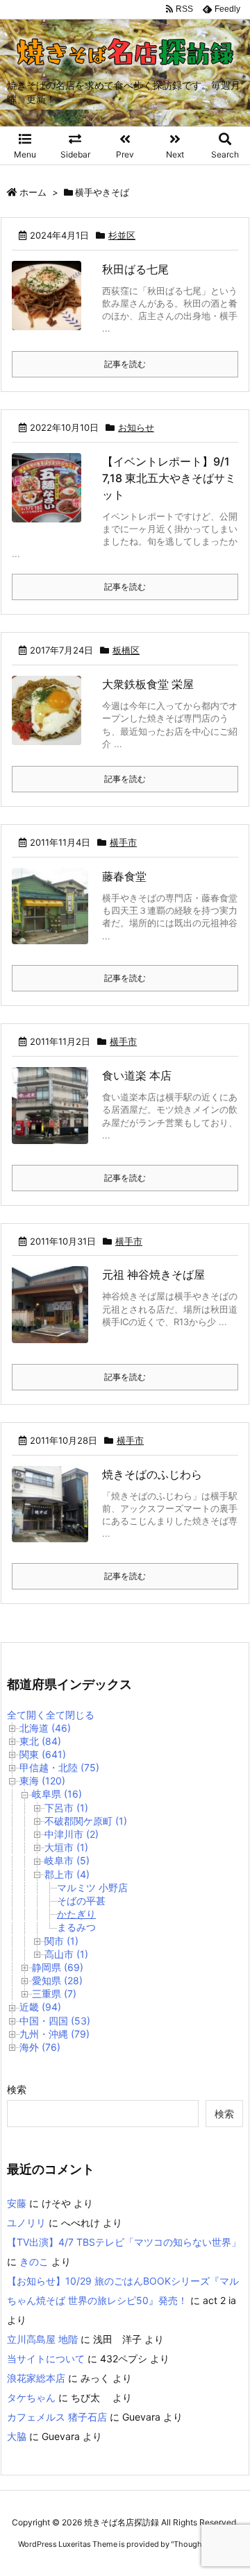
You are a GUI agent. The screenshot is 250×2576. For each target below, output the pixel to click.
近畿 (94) (40, 2007)
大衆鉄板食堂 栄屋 (148, 684)
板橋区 (126, 650)
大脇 (17, 2436)
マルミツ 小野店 (92, 1887)
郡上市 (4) (67, 1874)
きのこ (34, 2261)
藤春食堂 (124, 876)
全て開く (26, 1715)
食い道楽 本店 (137, 1075)
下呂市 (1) (66, 1808)
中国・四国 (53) (55, 2021)
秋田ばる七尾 (135, 269)
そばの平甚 (81, 1901)
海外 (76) (40, 2047)
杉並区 (122, 235)
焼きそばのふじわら (152, 1474)
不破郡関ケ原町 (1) (86, 1821)
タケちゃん (31, 2397)
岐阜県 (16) (57, 1794)
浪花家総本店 (36, 2378)
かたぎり (76, 1914)
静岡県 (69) (58, 1967)
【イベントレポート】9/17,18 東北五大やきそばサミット (169, 478)
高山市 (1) (66, 1954)
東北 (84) (40, 1741)
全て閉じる (70, 1715)
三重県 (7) (54, 1994)
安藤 (17, 2203)
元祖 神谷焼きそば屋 (153, 1274)
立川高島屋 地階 (42, 2339)
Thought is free (201, 2544)
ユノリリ (26, 2223)
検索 (17, 2089)
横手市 (123, 842)
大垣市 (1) (66, 1847)
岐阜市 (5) (67, 1860)
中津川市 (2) (72, 1834)
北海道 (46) (45, 1728)
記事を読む (125, 364)
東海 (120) (42, 1781)
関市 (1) (61, 1941)
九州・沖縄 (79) (55, 2034)
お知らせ (136, 427)
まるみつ (76, 1927)
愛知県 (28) (57, 1980)
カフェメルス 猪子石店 (57, 2417)
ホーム (33, 192)
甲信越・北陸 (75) (59, 1767)
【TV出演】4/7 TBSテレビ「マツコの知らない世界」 (124, 2242)
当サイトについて (46, 2359)
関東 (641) (43, 1754)
